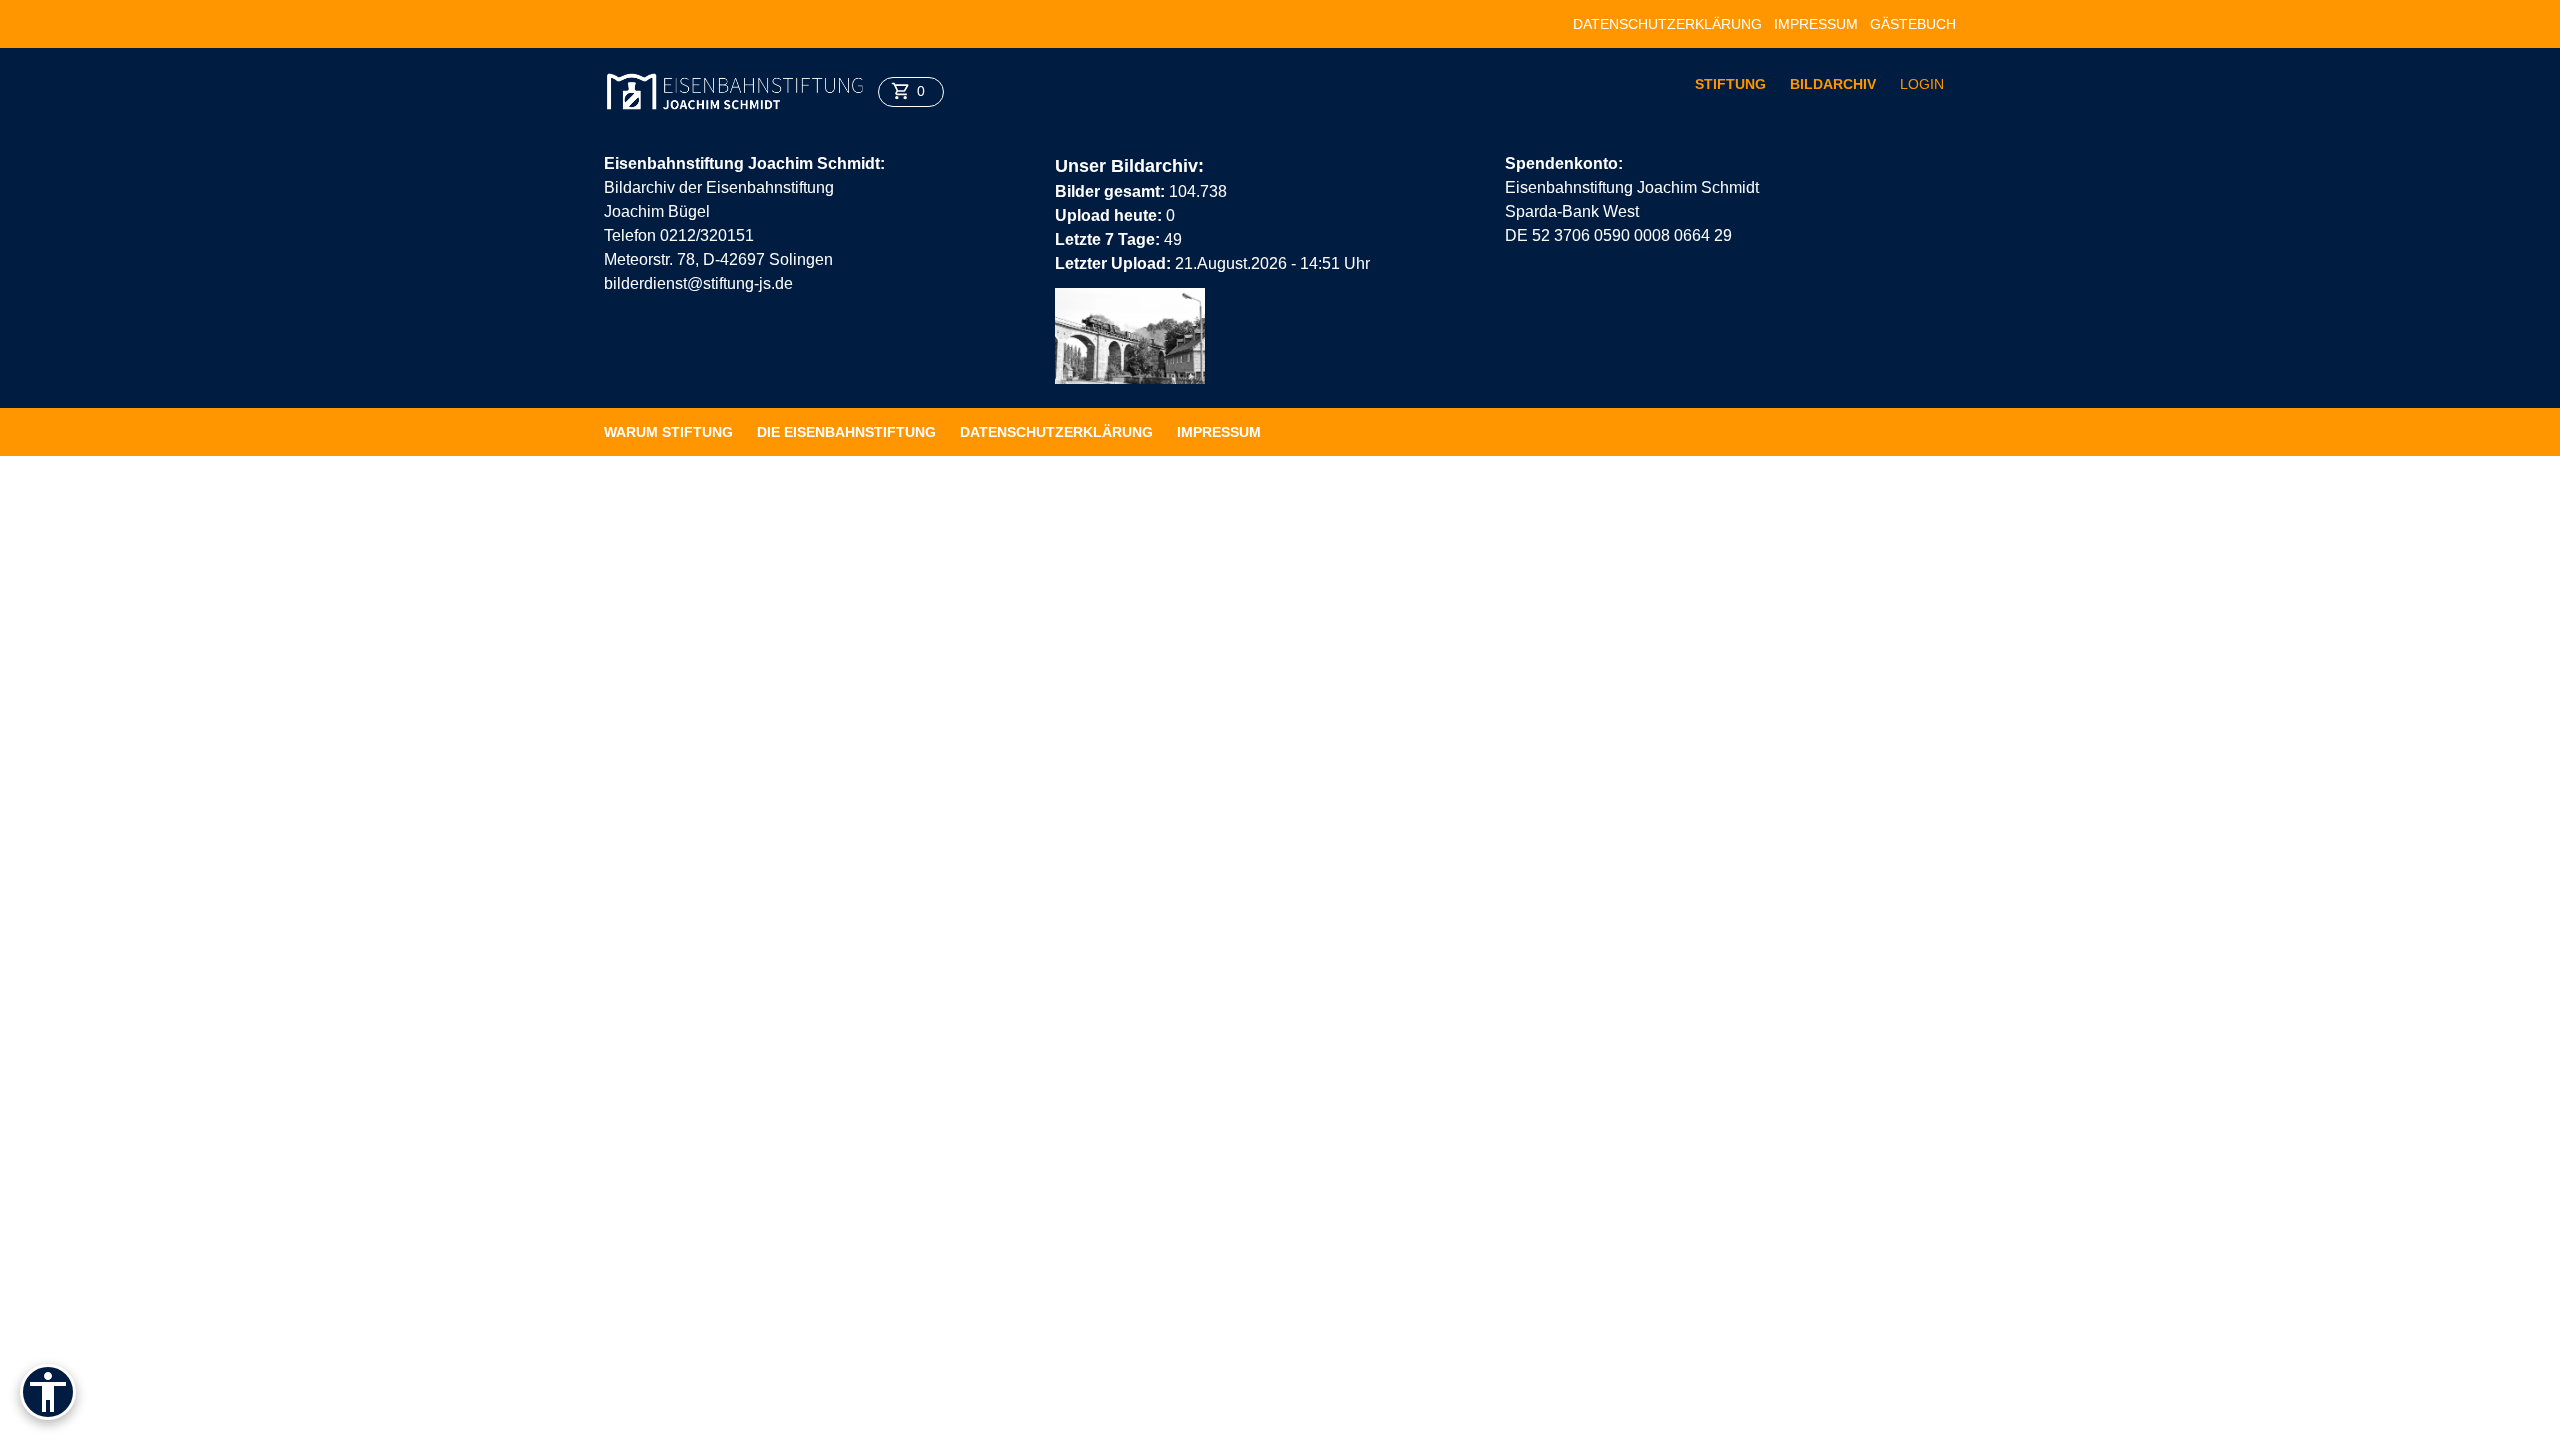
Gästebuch (1913, 24)
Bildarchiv (1833, 84)
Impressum (1816, 24)
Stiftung (1730, 84)
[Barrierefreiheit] (48, 1392)
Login (1922, 84)
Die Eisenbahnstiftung (846, 432)
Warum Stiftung (668, 432)
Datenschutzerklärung (1667, 24)
